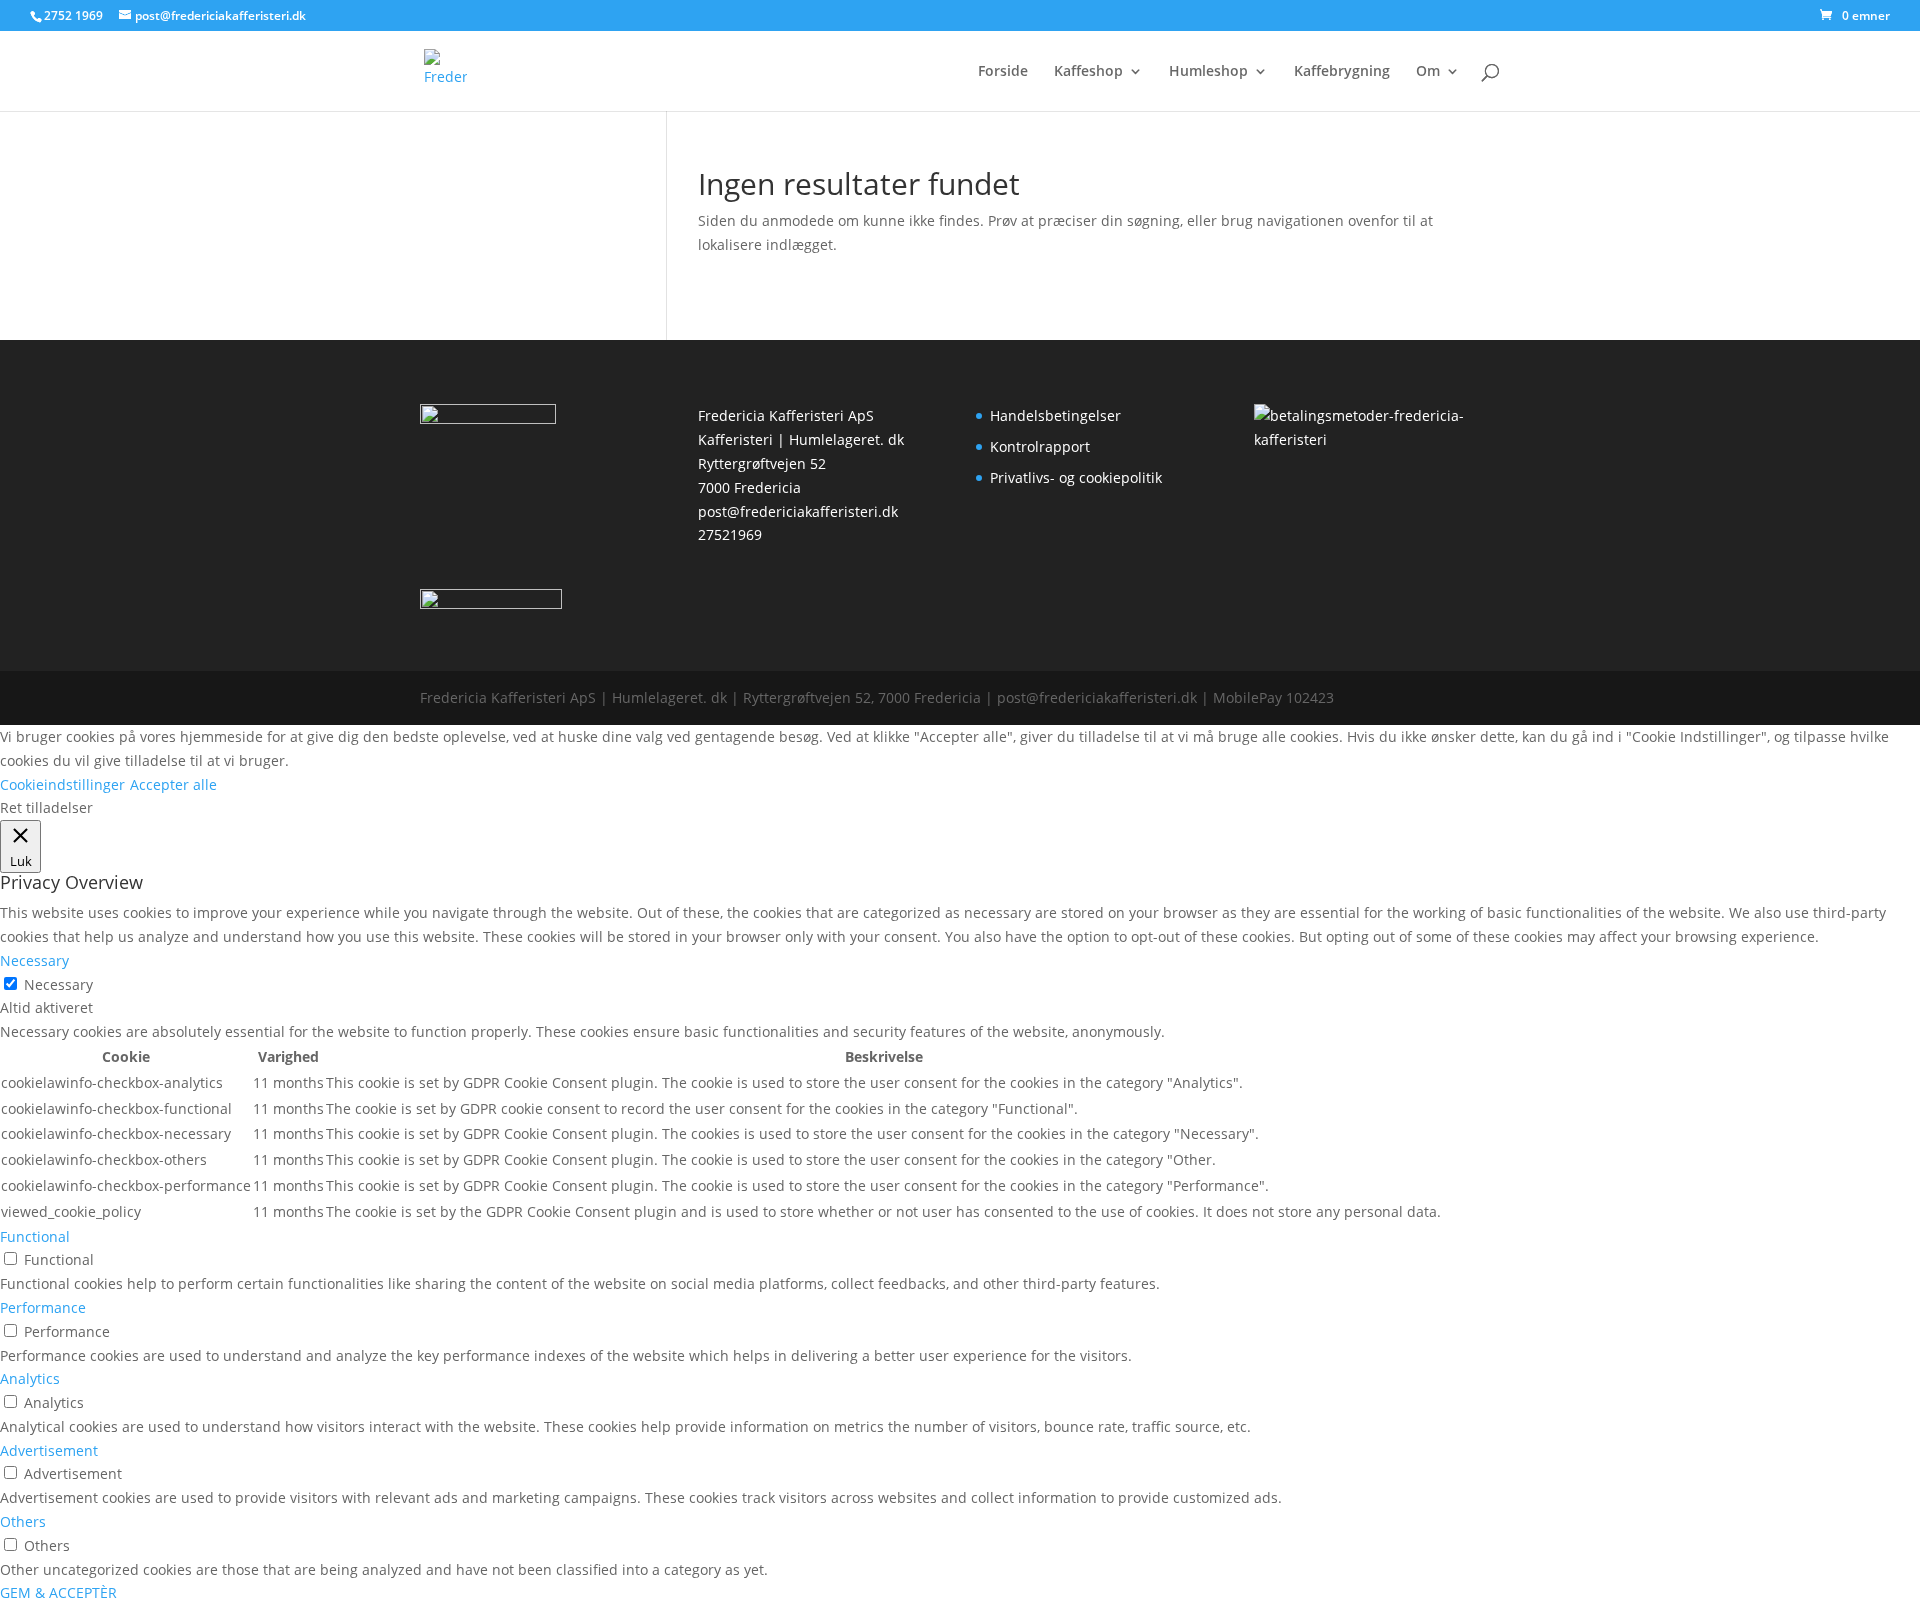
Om (1428, 72)
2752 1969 (73, 15)
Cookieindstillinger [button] (62, 784)
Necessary (58, 984)
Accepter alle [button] (173, 784)
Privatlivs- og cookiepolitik (1076, 477)
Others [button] (23, 1521)
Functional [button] (35, 1236)
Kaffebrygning (1342, 72)
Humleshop (1208, 72)
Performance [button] (43, 1307)
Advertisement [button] (49, 1450)
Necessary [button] (34, 960)
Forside (1003, 72)
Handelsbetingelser (1055, 415)
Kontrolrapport (1040, 446)
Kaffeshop (1088, 72)
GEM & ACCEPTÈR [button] (58, 1592)
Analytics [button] (30, 1378)
